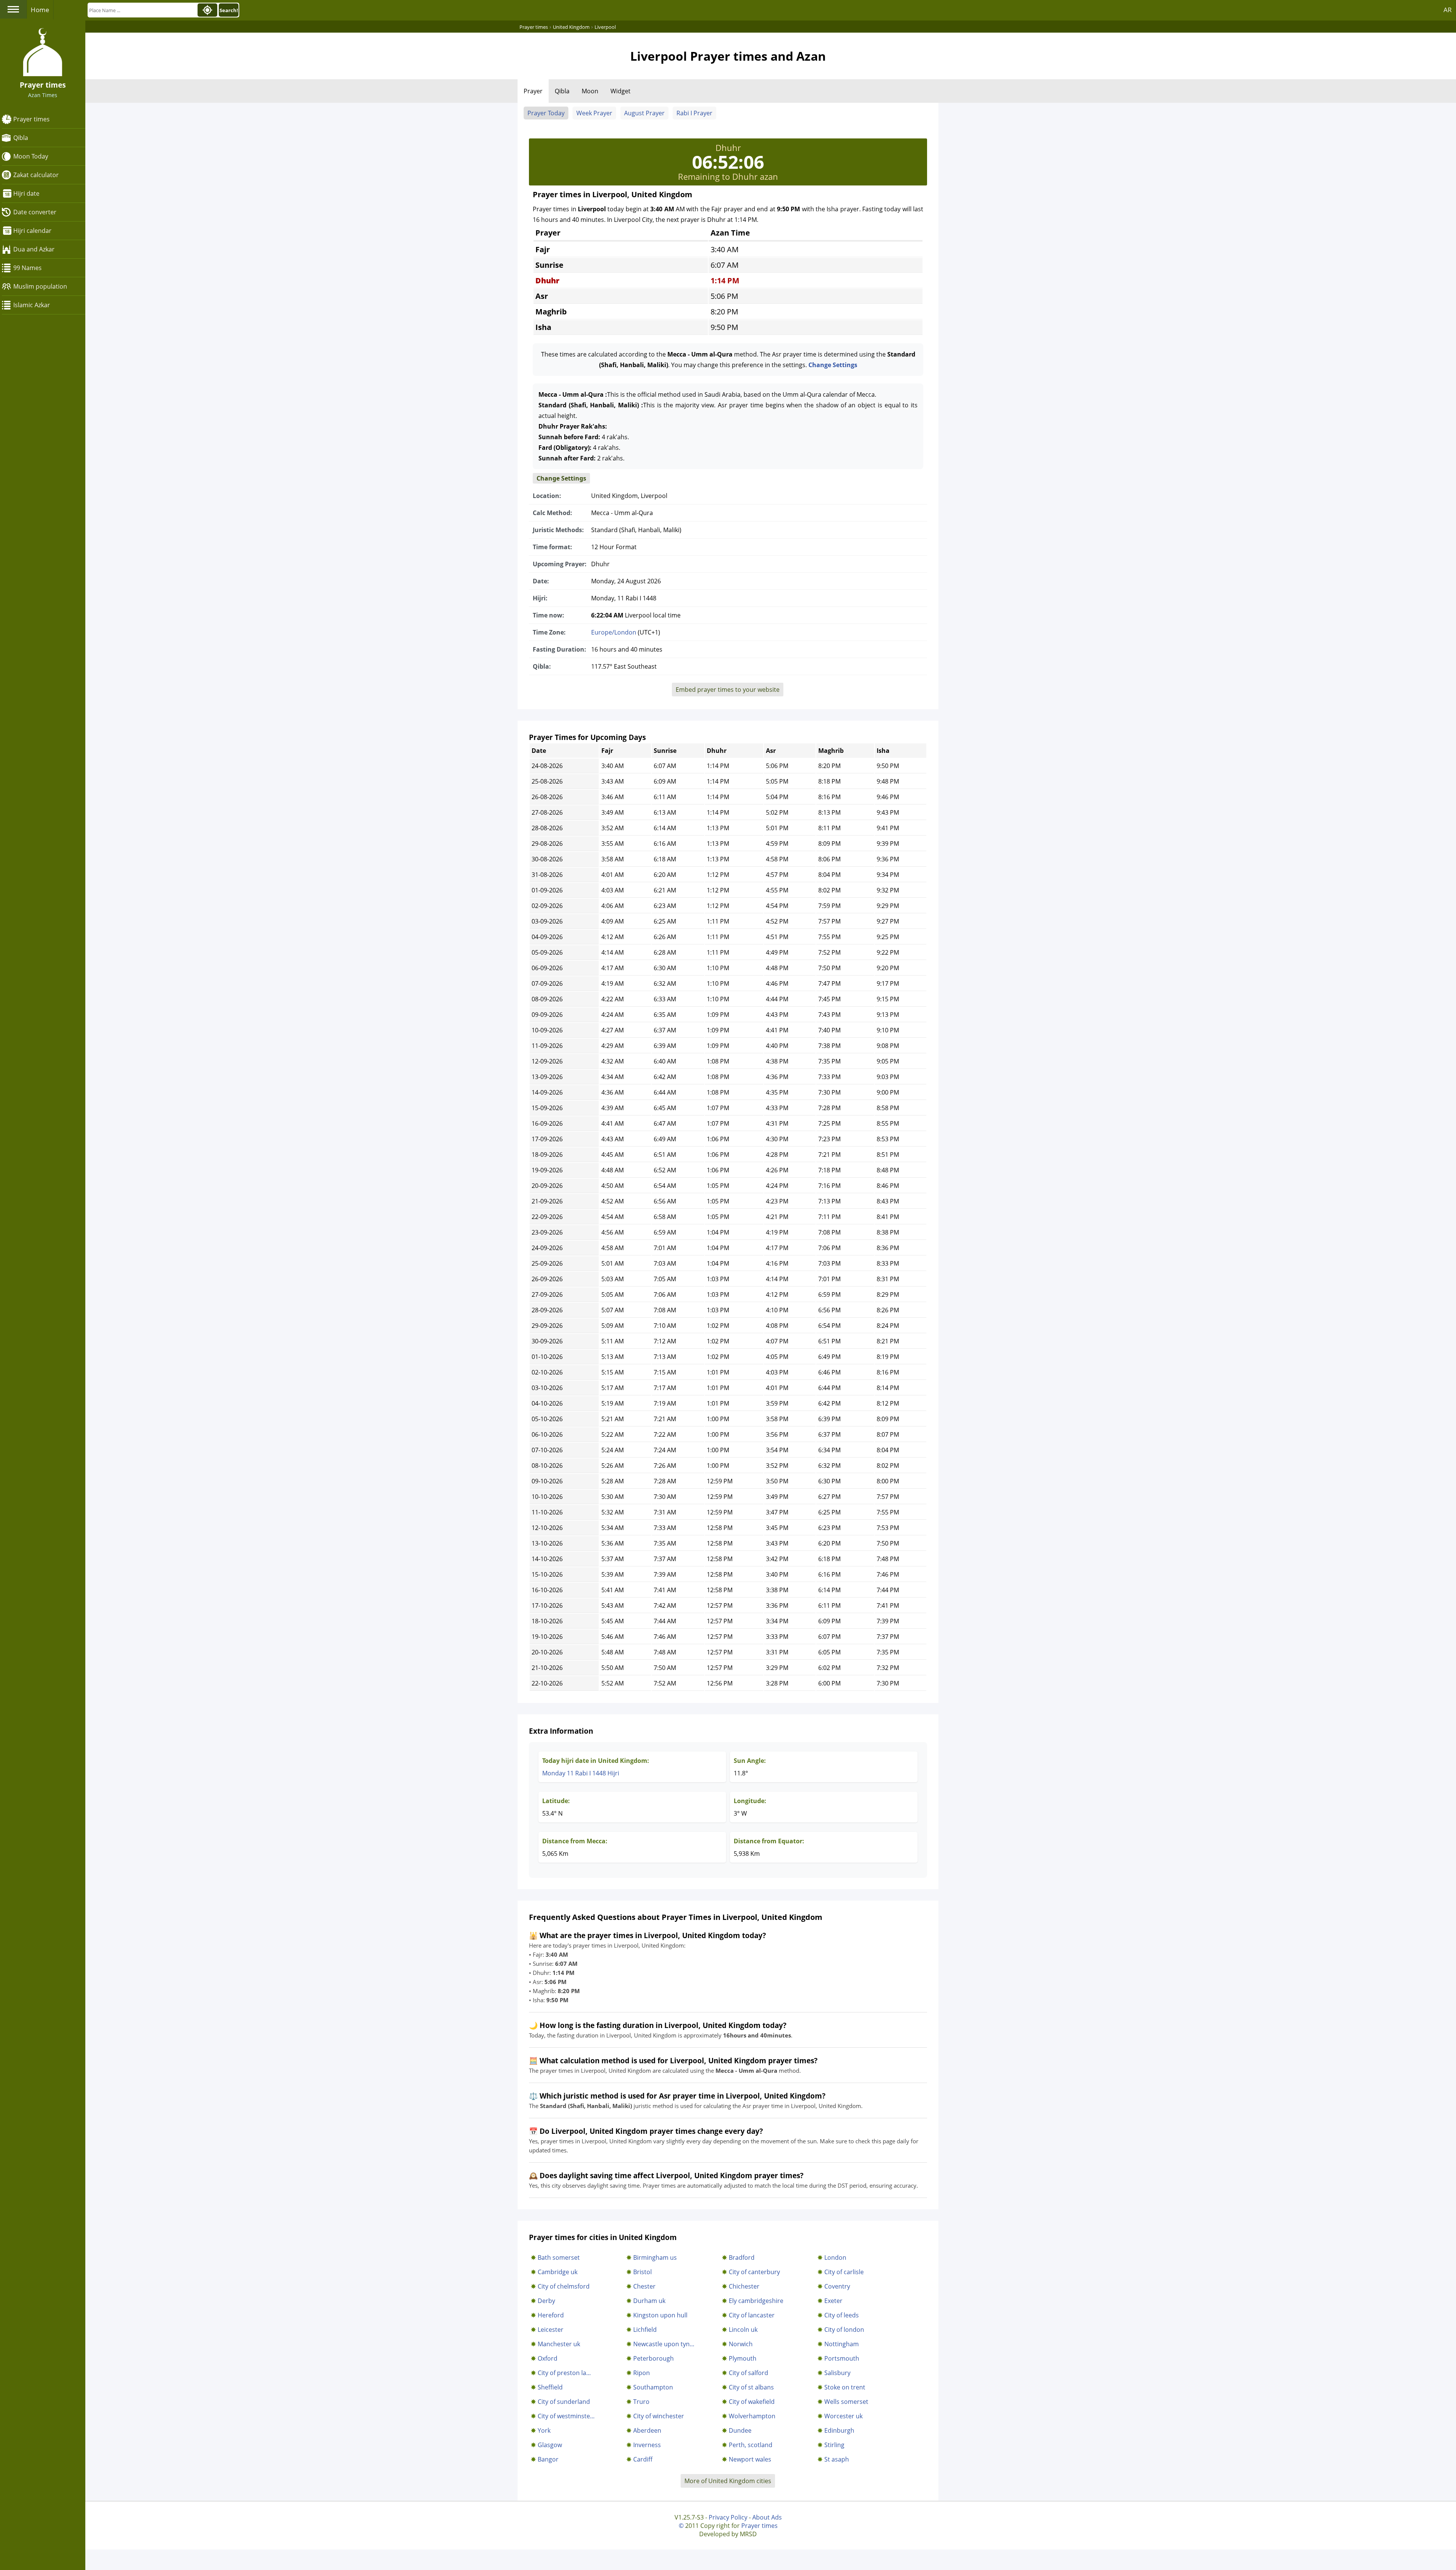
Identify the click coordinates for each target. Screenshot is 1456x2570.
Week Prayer (594, 113)
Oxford (548, 2358)
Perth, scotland (751, 2445)
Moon (590, 91)
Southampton (653, 2387)
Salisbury (837, 2373)
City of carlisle (844, 2272)
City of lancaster (752, 2315)
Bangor (548, 2459)
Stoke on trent (845, 2387)
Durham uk (649, 2301)
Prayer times (31, 119)
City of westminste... (566, 2416)
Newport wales (750, 2459)
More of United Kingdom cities (728, 2481)
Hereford (551, 2315)
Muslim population (40, 286)
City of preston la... (564, 2373)
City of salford (748, 2373)
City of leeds (842, 2315)
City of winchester (659, 2416)
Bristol (642, 2272)
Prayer (533, 91)
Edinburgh (839, 2430)
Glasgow (550, 2445)
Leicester (551, 2330)
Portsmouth (842, 2358)
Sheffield (550, 2387)
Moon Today (31, 156)
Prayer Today (546, 113)
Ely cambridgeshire (756, 2301)
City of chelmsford (564, 2286)
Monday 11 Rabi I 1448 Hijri (581, 1773)
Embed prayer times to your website (728, 690)
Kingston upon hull (660, 2315)
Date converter (35, 212)
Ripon (642, 2373)
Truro (641, 2402)
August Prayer (644, 113)
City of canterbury (754, 2272)
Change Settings (833, 365)
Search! (229, 10)
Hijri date (26, 193)
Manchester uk (559, 2344)
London (835, 2257)
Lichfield (645, 2330)
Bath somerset (559, 2257)
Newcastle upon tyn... (664, 2344)
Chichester (744, 2286)
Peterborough (653, 2358)
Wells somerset (846, 2402)
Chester (644, 2286)
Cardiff (643, 2459)
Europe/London (614, 632)
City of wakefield (752, 2402)
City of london (844, 2330)
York (544, 2430)
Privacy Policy (728, 2517)
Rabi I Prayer (694, 113)
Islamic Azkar (32, 305)
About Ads (767, 2517)
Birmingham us (655, 2257)
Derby (546, 2301)
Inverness (647, 2445)
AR (1448, 10)
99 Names (27, 268)
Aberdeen (647, 2430)
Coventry (837, 2286)
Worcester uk (843, 2416)
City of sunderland (564, 2402)
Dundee (740, 2430)
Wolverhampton (752, 2416)
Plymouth (743, 2358)
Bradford (742, 2257)
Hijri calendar (32, 231)
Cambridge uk (558, 2272)
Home (40, 10)
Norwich (741, 2344)
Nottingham (842, 2344)
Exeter (833, 2301)
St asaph (837, 2459)
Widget (621, 91)
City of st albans (751, 2387)
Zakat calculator (36, 175)
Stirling (834, 2445)
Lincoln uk (743, 2330)
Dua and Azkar (34, 249)
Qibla (21, 138)
